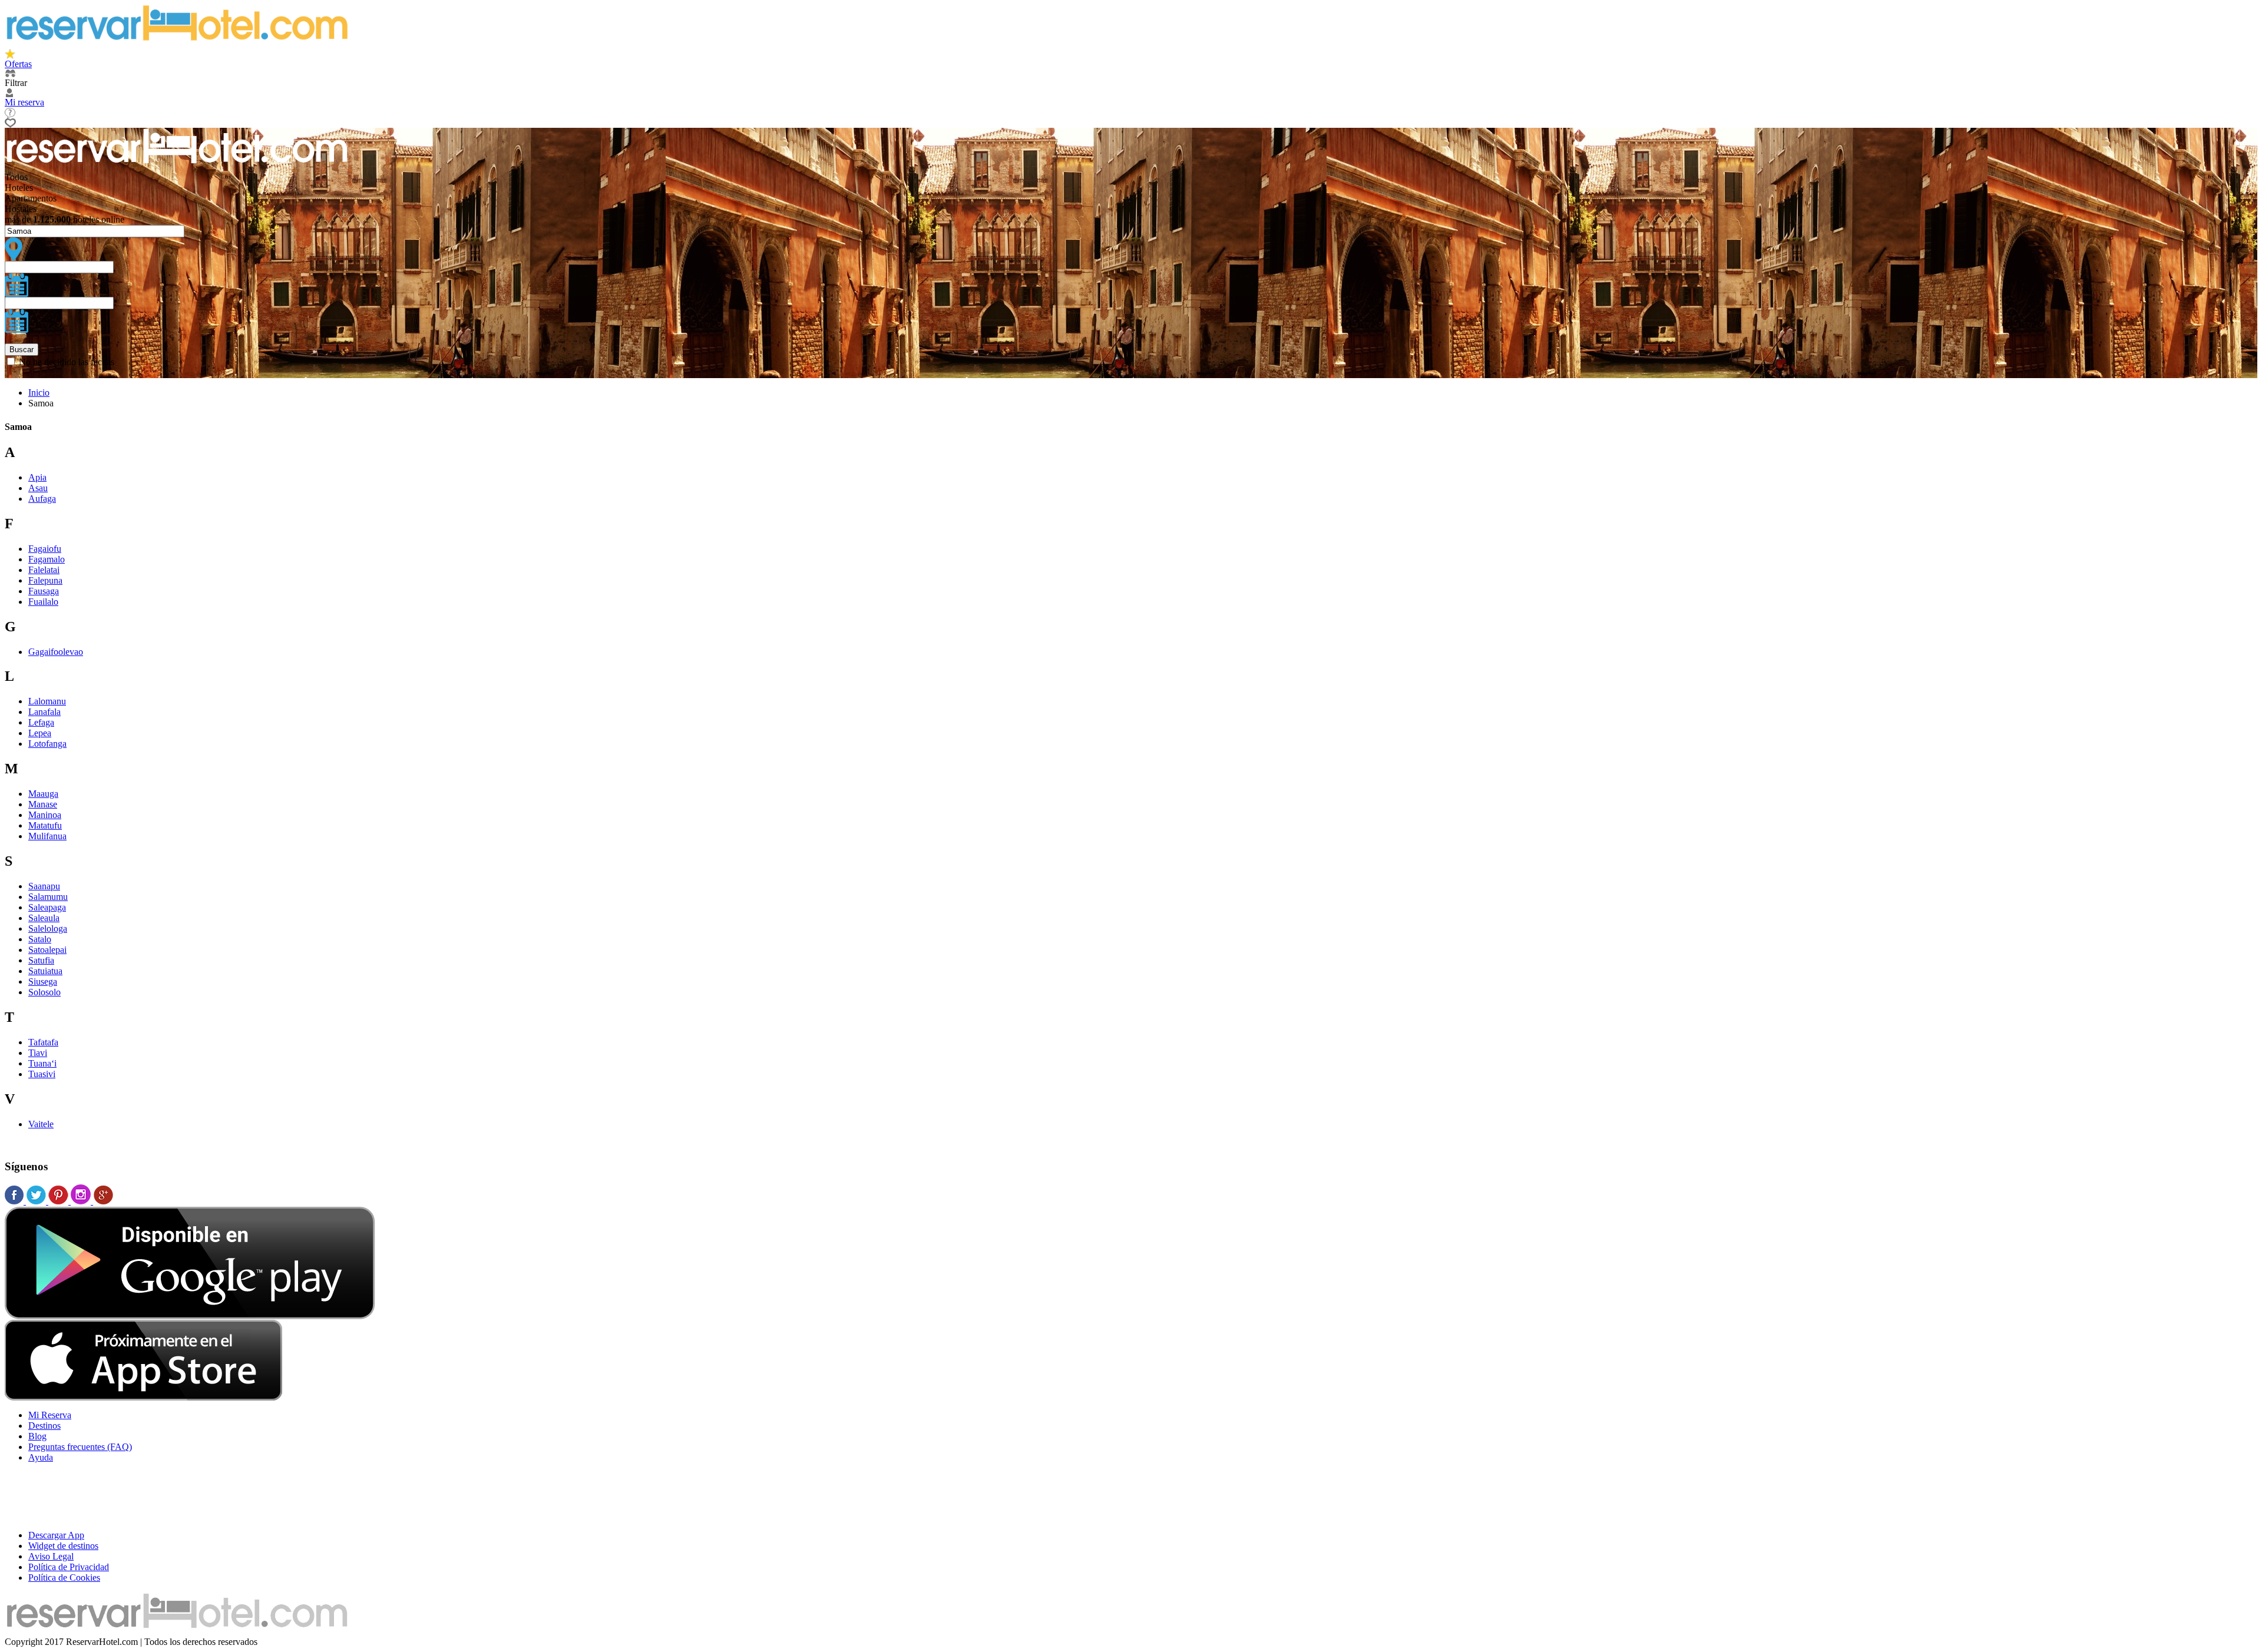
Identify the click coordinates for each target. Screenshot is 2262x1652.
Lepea (40, 733)
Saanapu (44, 886)
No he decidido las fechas (67, 362)
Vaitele (41, 1124)
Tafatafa (43, 1042)
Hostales (21, 209)
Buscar (22, 350)
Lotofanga (47, 744)
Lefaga (41, 722)
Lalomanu (47, 701)
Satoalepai (47, 950)
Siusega (43, 981)
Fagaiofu (45, 549)
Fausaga (44, 591)
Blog (37, 1436)
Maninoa (45, 815)
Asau (38, 488)
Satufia (41, 960)
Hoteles (19, 188)
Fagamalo (47, 559)
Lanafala (44, 712)
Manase (43, 804)
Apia (37, 477)
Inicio (39, 393)
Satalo (40, 939)
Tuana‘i (42, 1063)
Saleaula (44, 918)
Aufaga (42, 499)
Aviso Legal (51, 1556)
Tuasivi (42, 1074)
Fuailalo (43, 602)
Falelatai (44, 570)
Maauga (43, 794)
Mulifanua (47, 836)
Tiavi (38, 1053)
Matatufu (45, 825)
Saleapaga (47, 907)
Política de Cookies (64, 1577)
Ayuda (41, 1457)
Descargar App (56, 1535)
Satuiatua (45, 971)
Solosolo (44, 992)
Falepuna (45, 580)
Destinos (44, 1426)
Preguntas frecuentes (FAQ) (80, 1447)
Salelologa (48, 928)
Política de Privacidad (69, 1567)
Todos (16, 177)
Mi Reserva (50, 1415)
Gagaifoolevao (56, 652)
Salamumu (48, 897)
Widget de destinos (63, 1546)
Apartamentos (31, 198)
